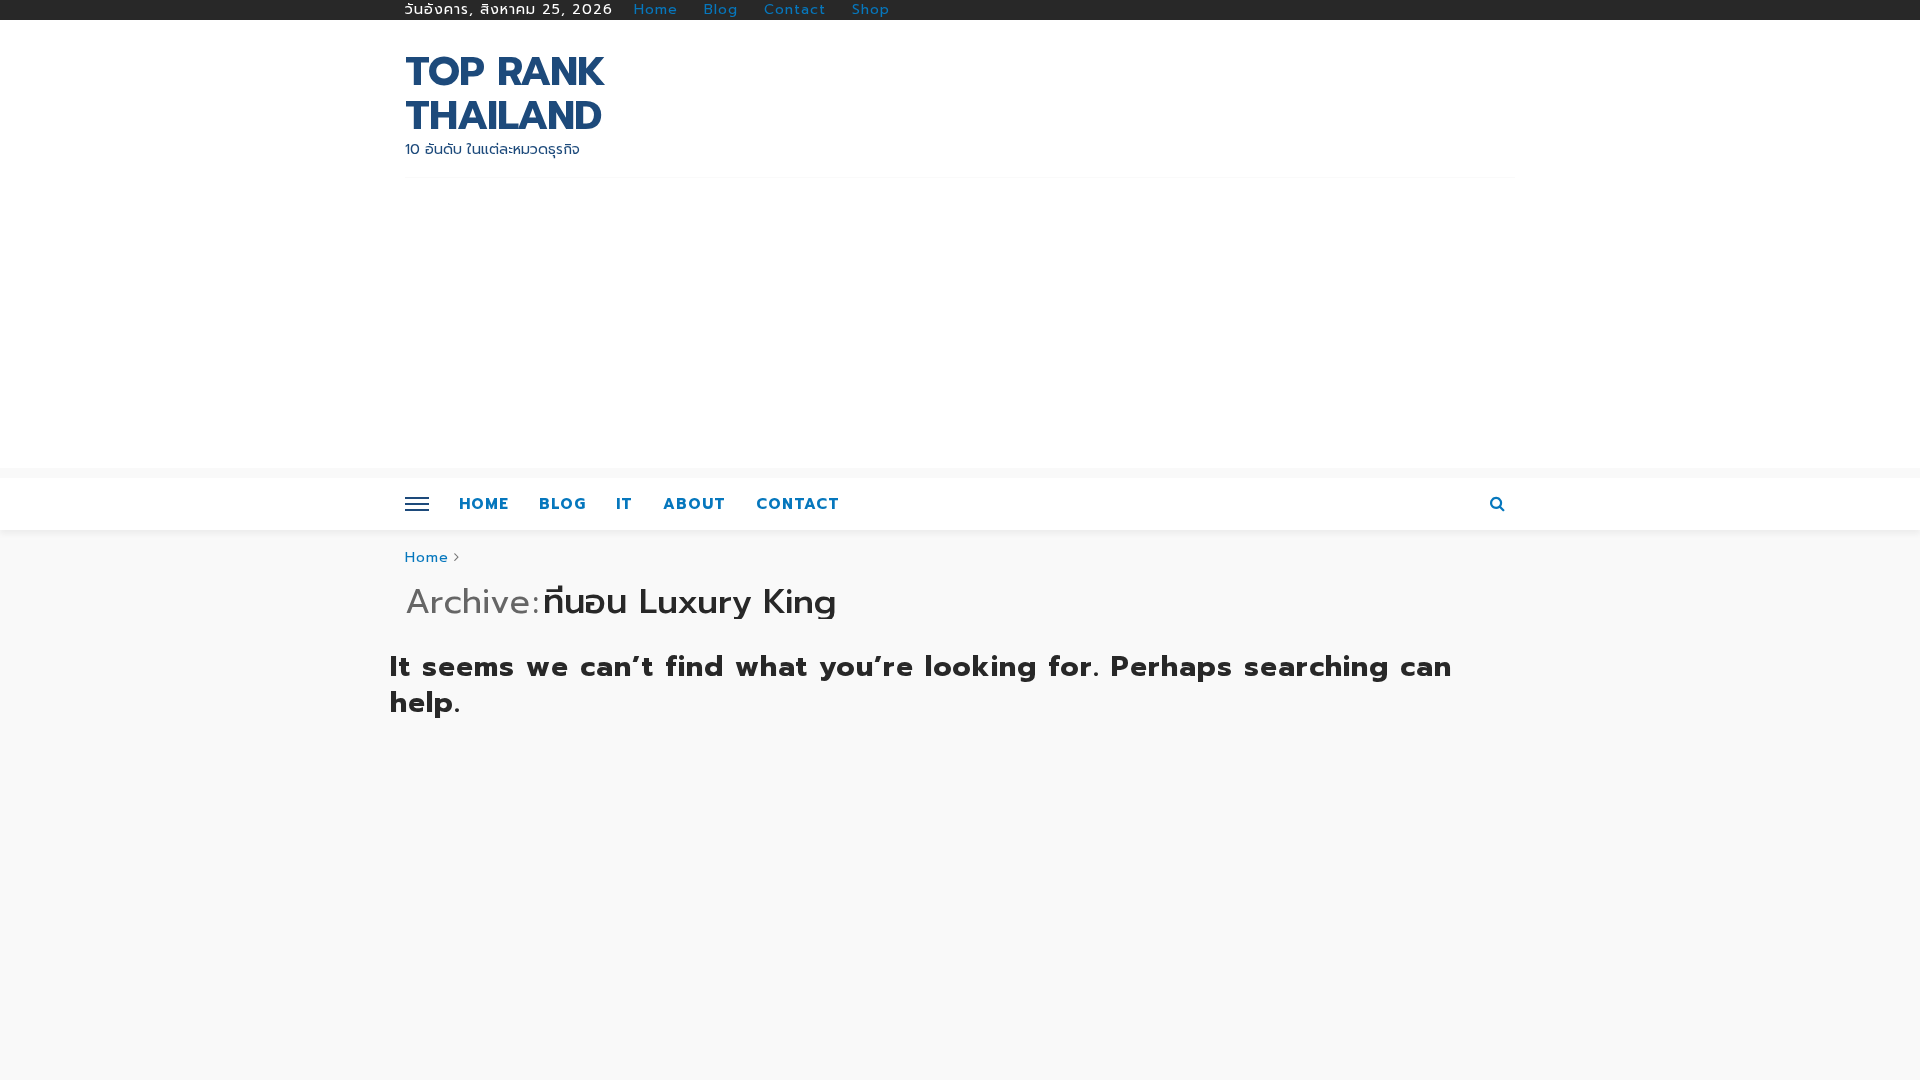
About (694, 504)
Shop (871, 10)
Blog (721, 10)
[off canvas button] (417, 504)
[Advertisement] (960, 328)
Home (656, 10)
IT (624, 504)
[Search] (1498, 504)
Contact (795, 10)
